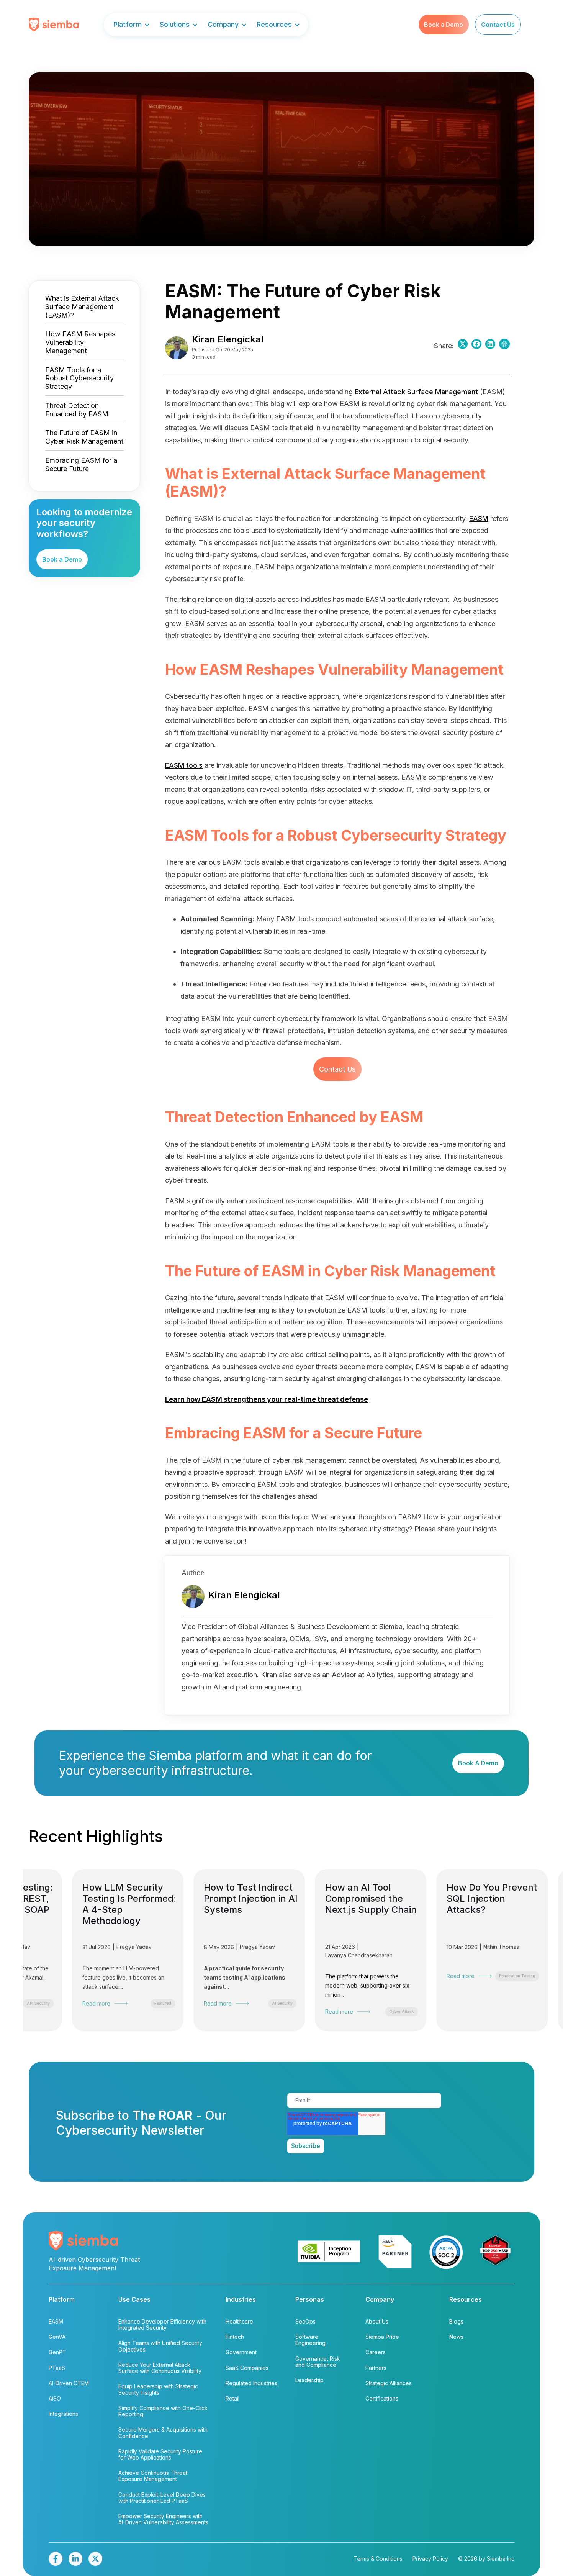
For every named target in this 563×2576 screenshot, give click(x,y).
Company (223, 25)
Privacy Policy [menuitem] (430, 2559)
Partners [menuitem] (376, 2368)
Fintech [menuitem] (235, 2337)
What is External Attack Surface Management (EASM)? (82, 307)
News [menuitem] (456, 2337)
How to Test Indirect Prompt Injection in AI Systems (98, 1899)
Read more (65, 2004)
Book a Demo (444, 25)
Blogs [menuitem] (456, 2321)
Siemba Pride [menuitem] (382, 2337)
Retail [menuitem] (232, 2398)
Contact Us (337, 1069)
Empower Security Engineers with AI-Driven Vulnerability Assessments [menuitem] (163, 2519)
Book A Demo (478, 1763)
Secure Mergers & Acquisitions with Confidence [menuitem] (163, 2433)
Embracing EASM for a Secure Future (81, 465)
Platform (128, 25)
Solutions (175, 25)
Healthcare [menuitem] (239, 2321)
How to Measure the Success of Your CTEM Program (460, 1899)
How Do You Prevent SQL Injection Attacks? (339, 1899)
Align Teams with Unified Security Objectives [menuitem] (160, 2346)
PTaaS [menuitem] (57, 2368)
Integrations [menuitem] (63, 2414)
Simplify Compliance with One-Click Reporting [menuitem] (163, 2411)
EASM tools (184, 765)
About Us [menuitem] (377, 2321)
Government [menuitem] (241, 2352)
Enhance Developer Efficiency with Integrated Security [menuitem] (162, 2324)
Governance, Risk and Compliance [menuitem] (318, 2362)
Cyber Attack (249, 2011)
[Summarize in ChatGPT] (504, 346)
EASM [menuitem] (56, 2321)
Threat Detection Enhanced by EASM (77, 410)
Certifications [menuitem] (382, 2398)
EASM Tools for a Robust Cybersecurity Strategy (79, 378)
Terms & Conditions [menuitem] (378, 2559)
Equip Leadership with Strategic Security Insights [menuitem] (158, 2389)
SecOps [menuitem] (305, 2321)
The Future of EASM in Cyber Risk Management (84, 437)
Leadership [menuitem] (309, 2380)
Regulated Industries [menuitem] (251, 2383)
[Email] (490, 346)
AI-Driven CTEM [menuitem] (69, 2383)
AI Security (130, 2003)
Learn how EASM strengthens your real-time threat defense (267, 1399)
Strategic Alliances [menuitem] (389, 2383)
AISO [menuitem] (55, 2398)
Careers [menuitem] (376, 2352)
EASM (479, 519)
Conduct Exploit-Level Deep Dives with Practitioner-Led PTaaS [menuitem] (162, 2498)
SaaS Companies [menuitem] (247, 2368)
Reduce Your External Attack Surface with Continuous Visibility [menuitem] (160, 2368)
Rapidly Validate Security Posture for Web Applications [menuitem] (160, 2454)
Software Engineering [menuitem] (310, 2340)
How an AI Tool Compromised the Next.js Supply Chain (218, 1899)
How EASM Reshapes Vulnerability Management (80, 342)
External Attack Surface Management (416, 392)
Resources (274, 25)
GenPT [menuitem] (57, 2352)
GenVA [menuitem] (57, 2337)
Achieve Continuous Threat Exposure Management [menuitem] (153, 2476)
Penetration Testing (365, 1976)
